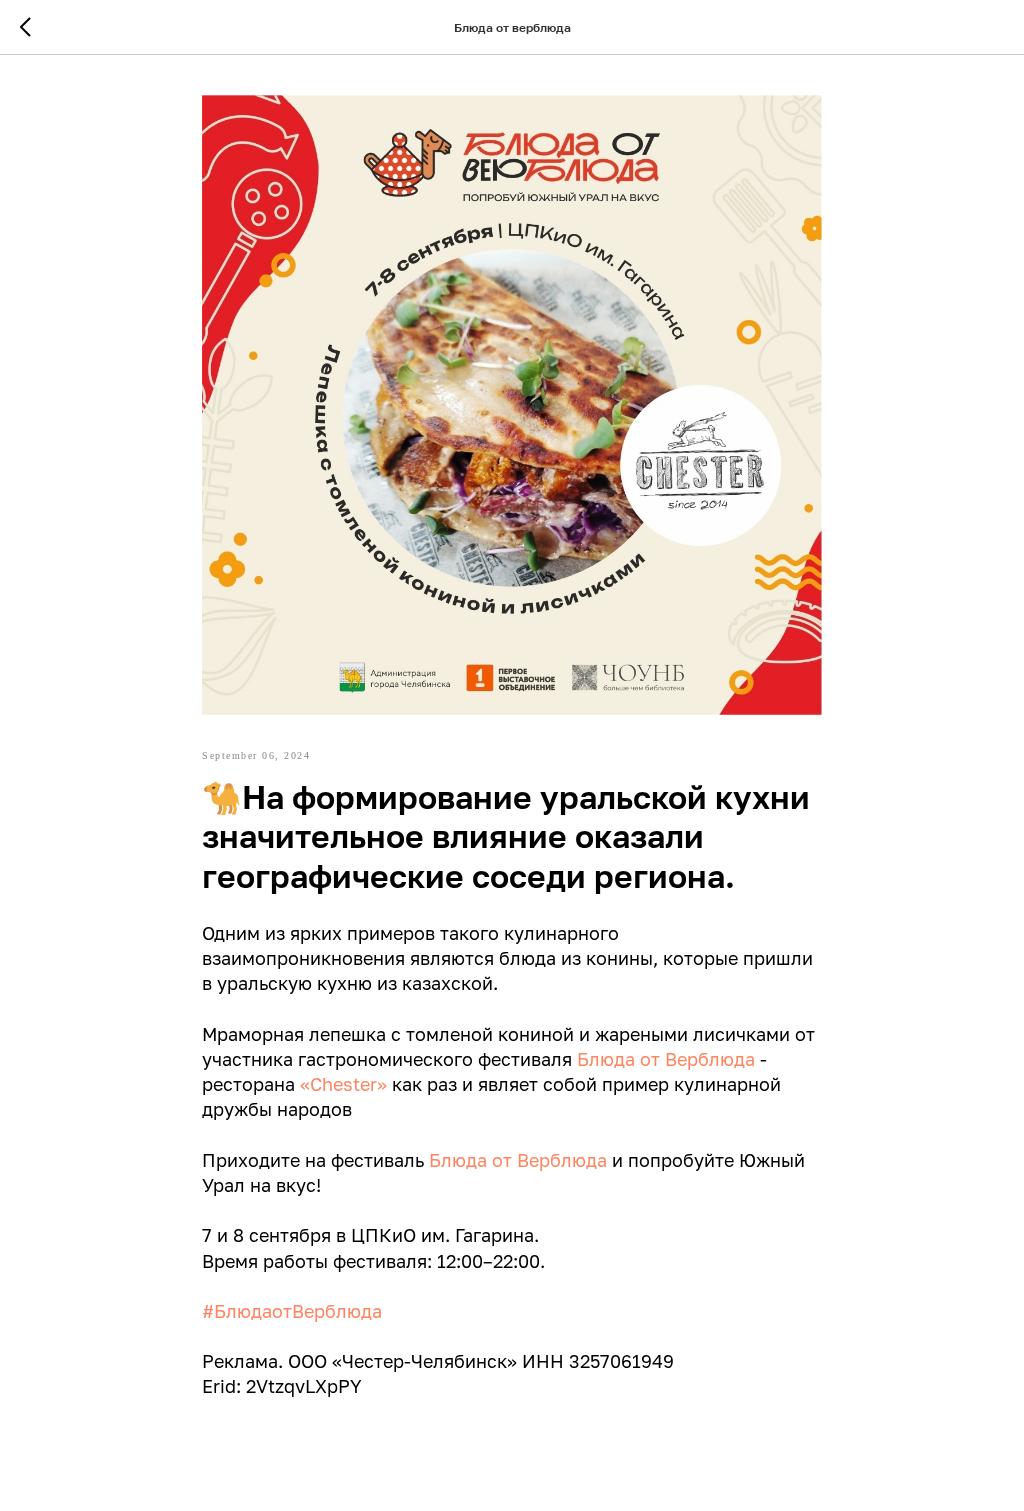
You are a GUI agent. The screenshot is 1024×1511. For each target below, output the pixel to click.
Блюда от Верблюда (666, 1059)
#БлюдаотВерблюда (292, 1311)
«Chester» (343, 1084)
